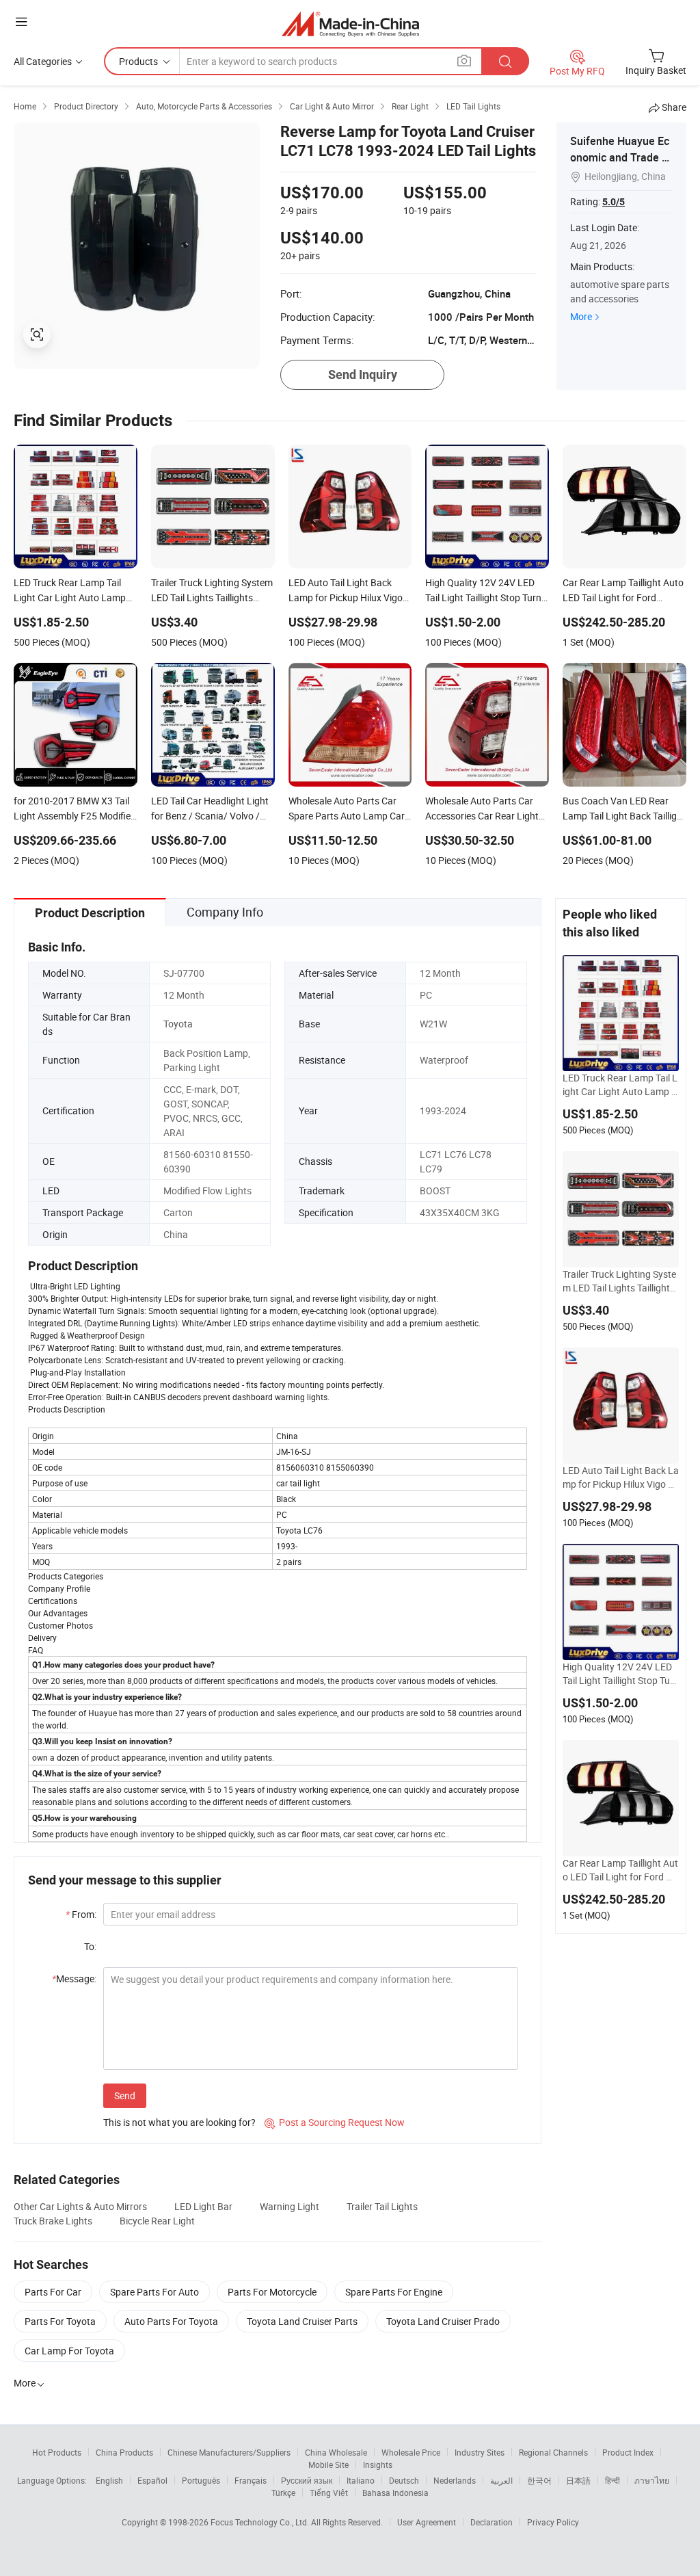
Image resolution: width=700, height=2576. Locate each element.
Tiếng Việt (329, 2493)
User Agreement (427, 2522)
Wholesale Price (411, 2452)
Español (152, 2480)
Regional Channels (553, 2452)
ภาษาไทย (652, 2480)
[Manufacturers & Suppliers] (350, 24)
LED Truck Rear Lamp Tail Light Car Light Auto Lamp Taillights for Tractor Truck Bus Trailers (620, 1085)
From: (81, 1914)
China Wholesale (336, 2452)
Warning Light (290, 2206)
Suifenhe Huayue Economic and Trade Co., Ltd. (620, 157)
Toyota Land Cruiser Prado (443, 2321)
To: (90, 1946)
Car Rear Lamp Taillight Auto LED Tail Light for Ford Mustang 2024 (620, 1870)
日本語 (578, 2480)
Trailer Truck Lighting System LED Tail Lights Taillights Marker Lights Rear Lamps (619, 1281)
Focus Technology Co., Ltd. (261, 2522)
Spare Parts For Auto (154, 2292)
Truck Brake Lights (53, 2221)
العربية (501, 2480)
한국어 (539, 2480)
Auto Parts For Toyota (171, 2321)
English (109, 2480)
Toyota (178, 1024)
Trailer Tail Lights (382, 2206)
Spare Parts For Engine (394, 2292)
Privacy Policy (553, 2522)
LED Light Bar (203, 2206)
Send (125, 2095)
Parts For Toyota (60, 2321)
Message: (74, 1979)
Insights (378, 2465)
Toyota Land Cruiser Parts (302, 2321)
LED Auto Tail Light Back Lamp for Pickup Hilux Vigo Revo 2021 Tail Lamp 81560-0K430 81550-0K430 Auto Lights (621, 1477)
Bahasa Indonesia (395, 2493)
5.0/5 (614, 202)
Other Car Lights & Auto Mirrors (80, 2206)
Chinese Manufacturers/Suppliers (229, 2452)
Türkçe (283, 2493)
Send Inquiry (363, 374)
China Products (124, 2452)
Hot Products (57, 2452)
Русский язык (307, 2480)
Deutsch (404, 2480)
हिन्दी (612, 2480)
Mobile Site (328, 2465)
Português (201, 2480)
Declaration (492, 2522)
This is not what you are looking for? (179, 2122)
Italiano (361, 2480)
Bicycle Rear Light (157, 2221)
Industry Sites (480, 2452)
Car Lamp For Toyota (69, 2351)
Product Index (628, 2452)
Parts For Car (53, 2292)
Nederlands (455, 2480)
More (581, 316)
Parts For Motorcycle (272, 2292)
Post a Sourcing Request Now (335, 2122)
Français (251, 2480)
